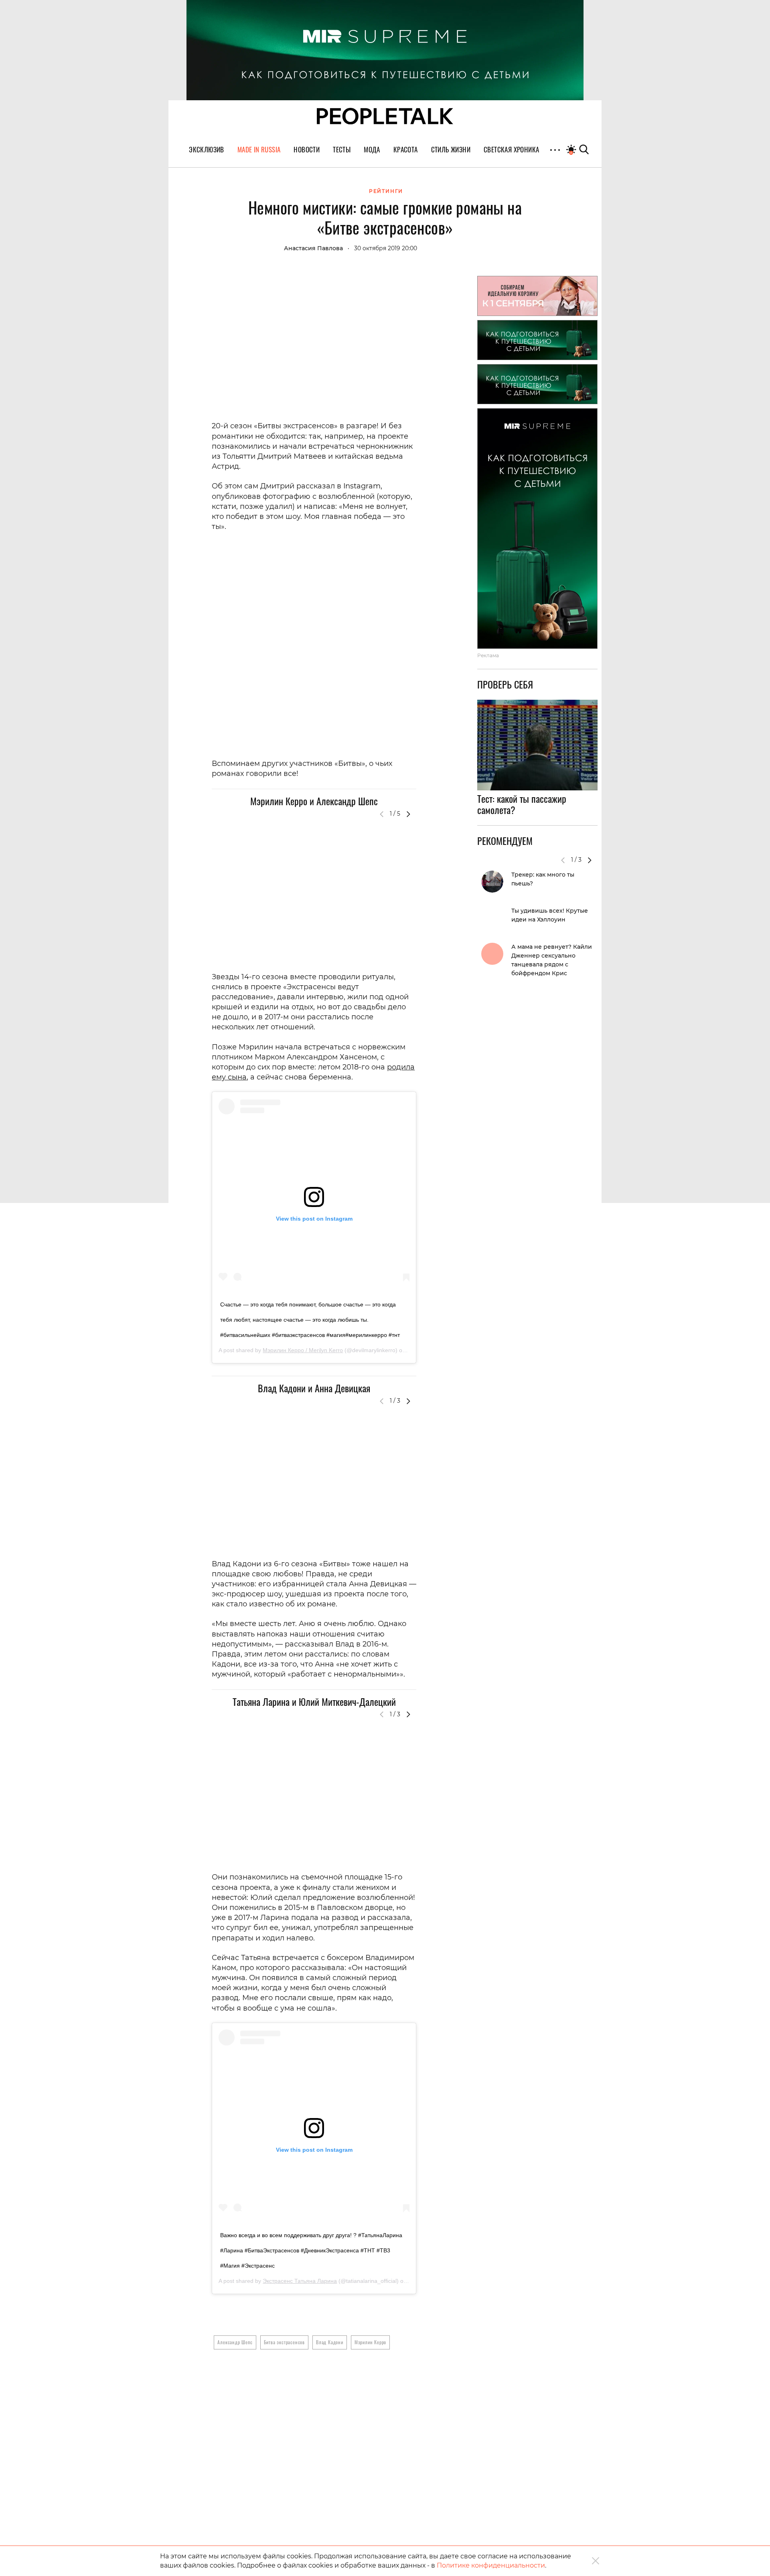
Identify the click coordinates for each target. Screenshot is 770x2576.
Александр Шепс (235, 2342)
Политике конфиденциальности (491, 2565)
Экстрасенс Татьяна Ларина (300, 2281)
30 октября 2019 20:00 (386, 248)
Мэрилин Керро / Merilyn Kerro (303, 1350)
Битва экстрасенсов (284, 2342)
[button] (408, 814)
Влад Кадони (330, 2342)
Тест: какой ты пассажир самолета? (522, 804)
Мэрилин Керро (370, 2342)
